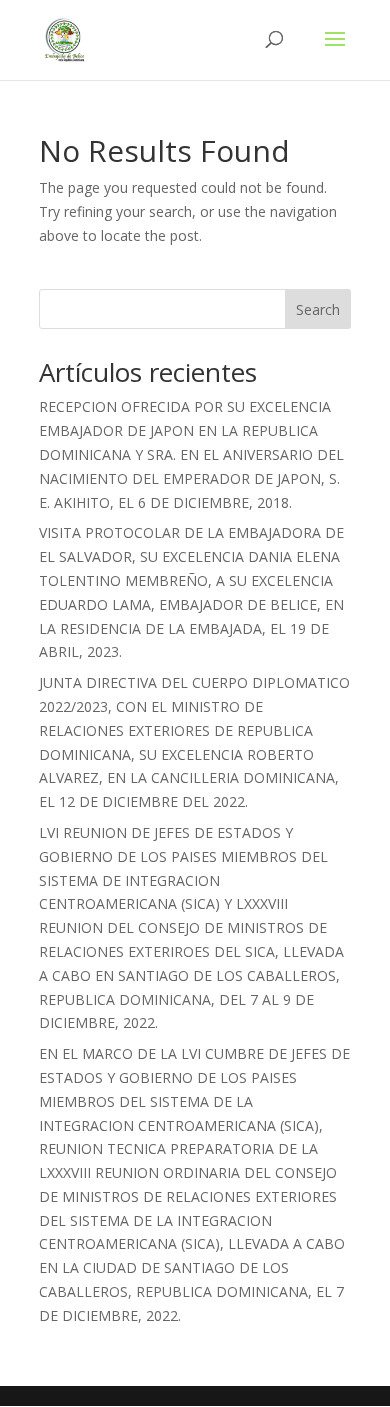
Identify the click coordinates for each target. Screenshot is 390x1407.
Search (318, 309)
